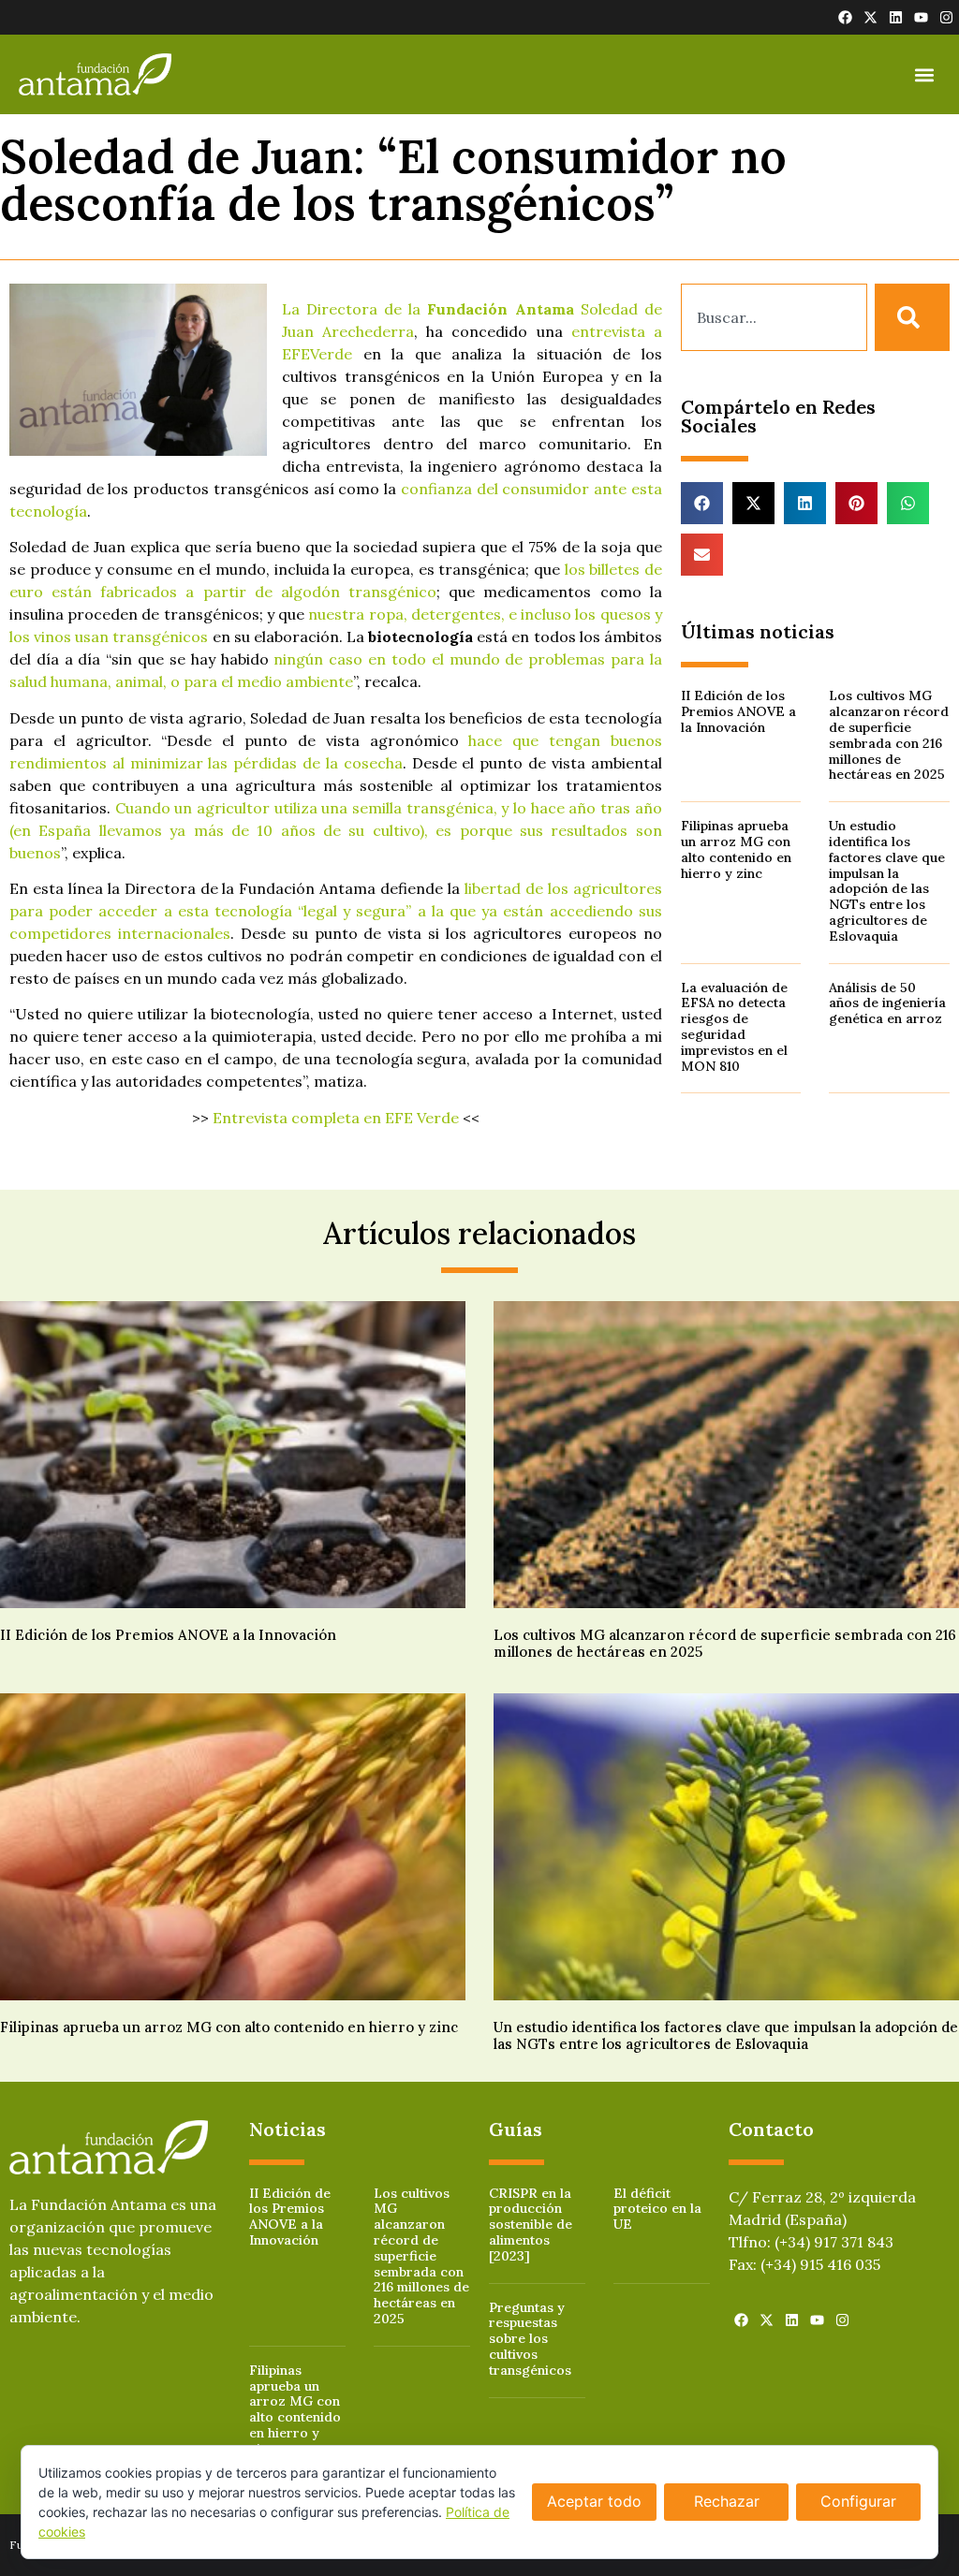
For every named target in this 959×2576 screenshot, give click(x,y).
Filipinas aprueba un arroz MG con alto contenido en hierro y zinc (736, 849)
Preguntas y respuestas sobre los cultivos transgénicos (530, 2339)
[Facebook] (845, 17)
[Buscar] (912, 317)
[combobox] (774, 317)
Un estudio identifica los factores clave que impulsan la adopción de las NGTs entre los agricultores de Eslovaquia (887, 881)
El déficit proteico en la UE (657, 2209)
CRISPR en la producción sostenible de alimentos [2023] (531, 2225)
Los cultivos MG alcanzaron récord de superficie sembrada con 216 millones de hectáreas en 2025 (889, 735)
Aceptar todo (594, 2501)
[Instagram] (946, 17)
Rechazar (727, 2501)
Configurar (858, 2501)
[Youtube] (921, 17)
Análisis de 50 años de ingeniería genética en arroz (887, 1003)
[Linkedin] (896, 17)
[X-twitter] (870, 17)
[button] (925, 74)
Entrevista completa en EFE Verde (336, 1118)
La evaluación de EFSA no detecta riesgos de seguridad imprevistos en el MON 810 (734, 1027)
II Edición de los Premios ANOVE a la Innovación (738, 711)
